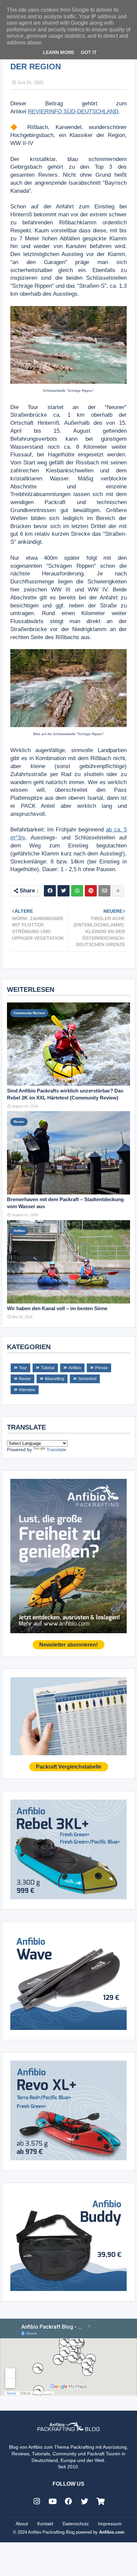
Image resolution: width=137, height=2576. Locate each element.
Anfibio (75, 1368)
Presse (101, 1368)
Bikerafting (55, 1379)
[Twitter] (64, 891)
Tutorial (48, 1368)
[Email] (104, 891)
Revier (25, 1379)
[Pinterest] (91, 891)
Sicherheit (87, 1379)
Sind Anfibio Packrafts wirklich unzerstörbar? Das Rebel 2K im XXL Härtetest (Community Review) (65, 1094)
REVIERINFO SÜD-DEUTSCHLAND (73, 112)
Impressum (110, 2524)
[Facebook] (50, 891)
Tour (23, 1368)
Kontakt (45, 2524)
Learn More (59, 52)
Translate (56, 1450)
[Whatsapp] (77, 891)
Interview (27, 1390)
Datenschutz (76, 2524)
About (22, 2524)
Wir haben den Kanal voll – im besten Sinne (57, 1308)
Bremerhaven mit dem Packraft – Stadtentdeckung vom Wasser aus (65, 1203)
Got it (89, 52)
